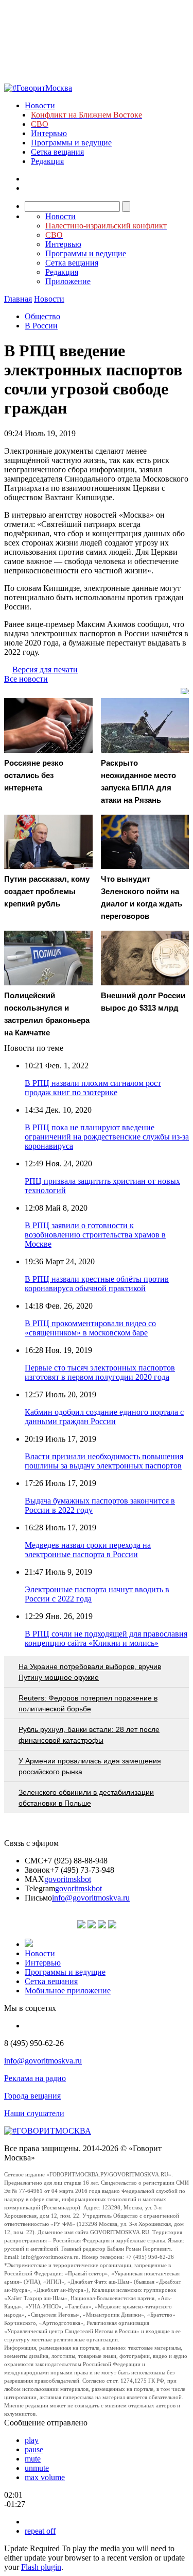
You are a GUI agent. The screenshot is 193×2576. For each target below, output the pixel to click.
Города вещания (32, 2096)
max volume (45, 2477)
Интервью (49, 133)
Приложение (68, 281)
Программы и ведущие (71, 143)
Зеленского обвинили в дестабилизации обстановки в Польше (86, 1798)
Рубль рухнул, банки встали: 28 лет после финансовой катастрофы (89, 1735)
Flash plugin (41, 2567)
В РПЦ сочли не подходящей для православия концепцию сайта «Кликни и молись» (106, 1638)
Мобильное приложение (68, 1991)
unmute (37, 2468)
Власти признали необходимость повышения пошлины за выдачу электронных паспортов (104, 1461)
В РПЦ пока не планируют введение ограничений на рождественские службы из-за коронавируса (107, 1137)
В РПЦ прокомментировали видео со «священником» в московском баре (90, 1328)
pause (34, 2449)
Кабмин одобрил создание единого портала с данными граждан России (104, 1417)
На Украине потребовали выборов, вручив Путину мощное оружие (90, 1672)
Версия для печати (45, 670)
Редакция (47, 161)
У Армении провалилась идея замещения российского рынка (90, 1766)
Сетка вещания (57, 152)
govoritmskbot (68, 1879)
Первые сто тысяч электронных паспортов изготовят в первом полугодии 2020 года (100, 1372)
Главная (18, 299)
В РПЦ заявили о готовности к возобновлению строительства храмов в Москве (95, 1235)
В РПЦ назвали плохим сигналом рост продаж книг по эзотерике (93, 1088)
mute (33, 2459)
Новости (40, 105)
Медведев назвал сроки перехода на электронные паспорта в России (88, 1550)
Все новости (26, 679)
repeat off (40, 2531)
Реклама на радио (35, 2078)
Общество (42, 316)
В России (41, 326)
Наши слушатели (34, 2113)
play (32, 2440)
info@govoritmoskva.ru (91, 1898)
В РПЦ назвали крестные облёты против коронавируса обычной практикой (97, 1284)
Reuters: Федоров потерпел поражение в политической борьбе (88, 1703)
